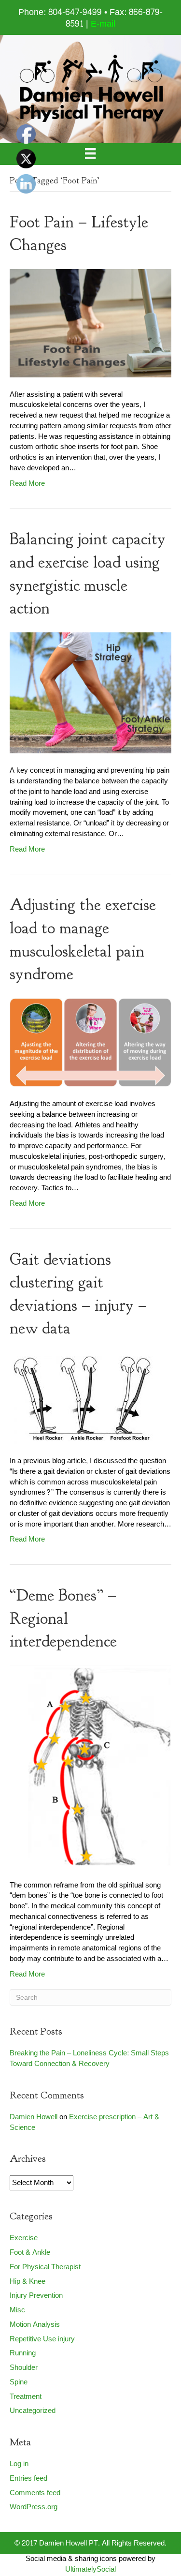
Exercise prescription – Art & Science (84, 2122)
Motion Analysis (35, 2325)
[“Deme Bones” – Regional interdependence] (90, 1769)
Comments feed (35, 2493)
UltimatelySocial (90, 2569)
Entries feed (28, 2479)
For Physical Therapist (45, 2267)
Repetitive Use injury (42, 2339)
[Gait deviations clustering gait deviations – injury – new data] (82, 1400)
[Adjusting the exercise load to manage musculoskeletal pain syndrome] (90, 1045)
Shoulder (24, 2368)
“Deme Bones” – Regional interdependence (63, 1618)
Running (23, 2353)
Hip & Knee (28, 2282)
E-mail (103, 24)
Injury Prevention (36, 2296)
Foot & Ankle (30, 2253)
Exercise (24, 2238)
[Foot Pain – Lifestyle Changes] (90, 325)
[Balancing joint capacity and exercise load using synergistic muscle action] (90, 695)
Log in (19, 2464)
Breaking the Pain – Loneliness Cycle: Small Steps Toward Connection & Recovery (89, 2059)
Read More (27, 484)
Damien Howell (34, 2117)
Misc (17, 2310)
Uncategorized (33, 2411)
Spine (19, 2382)
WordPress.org (34, 2507)
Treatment (26, 2397)
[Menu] (90, 154)
